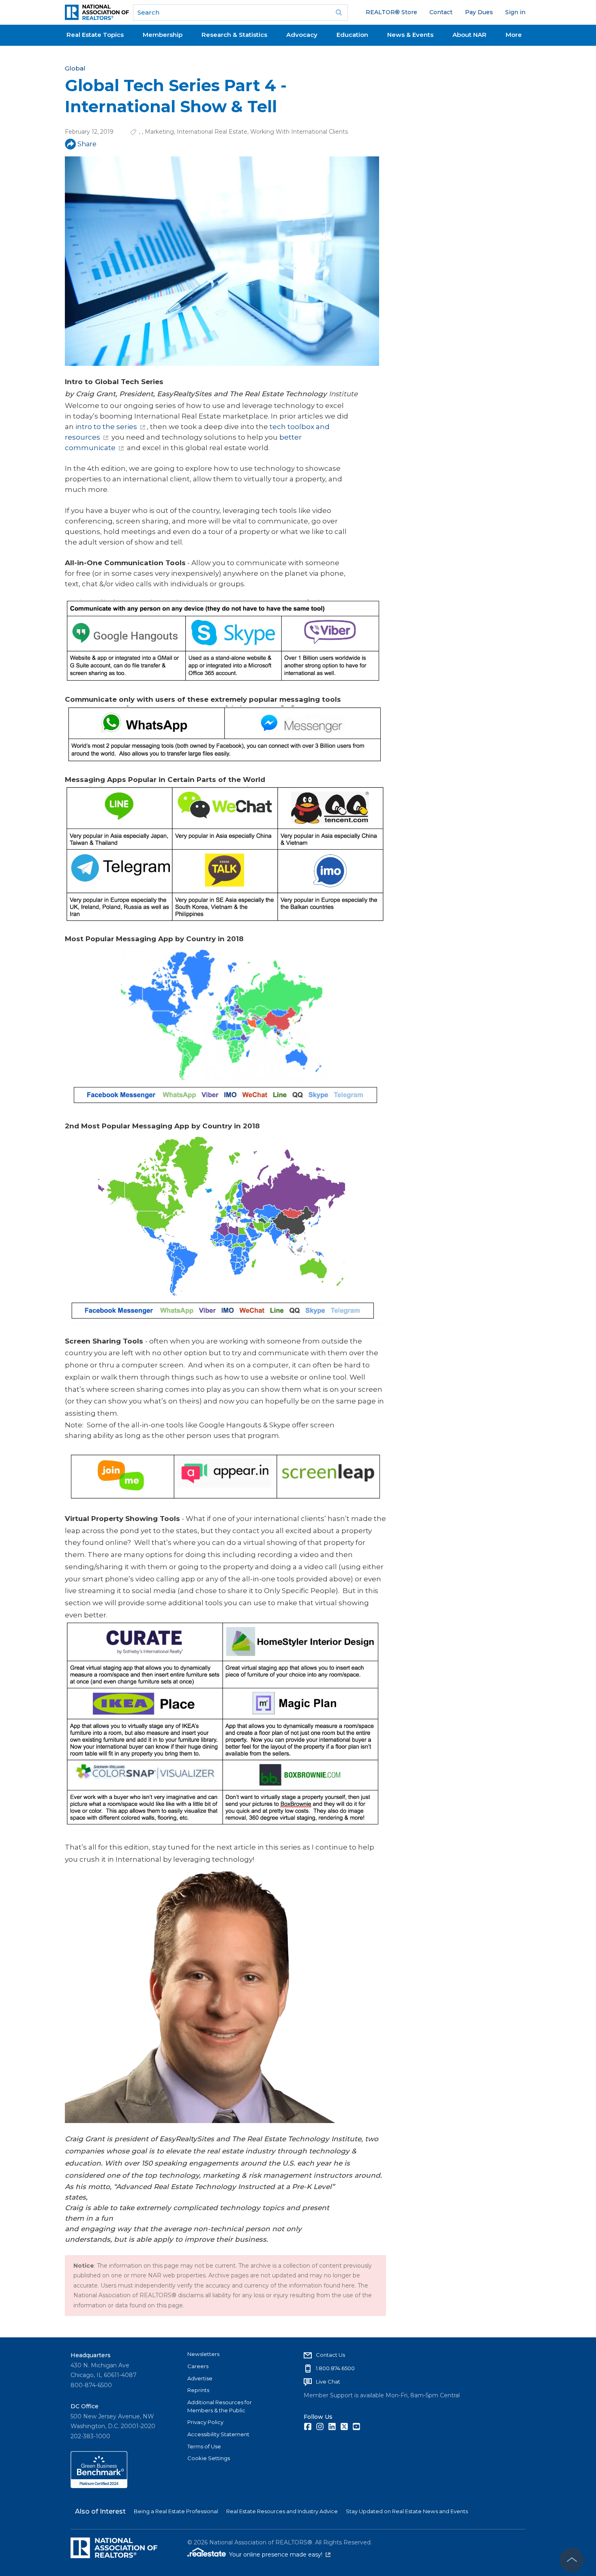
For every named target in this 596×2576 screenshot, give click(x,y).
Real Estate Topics (95, 35)
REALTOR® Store (391, 12)
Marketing (159, 132)
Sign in (515, 12)
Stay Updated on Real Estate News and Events (407, 2511)
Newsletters (203, 2354)
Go (339, 13)
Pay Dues (479, 12)
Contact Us (330, 2355)
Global (75, 68)
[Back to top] (572, 2560)
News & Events (410, 35)
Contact (441, 12)
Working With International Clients (299, 132)
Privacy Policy (205, 2422)
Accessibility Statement (218, 2434)
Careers (198, 2366)
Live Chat (328, 2382)
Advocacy (302, 35)
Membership (163, 35)
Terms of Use (204, 2446)
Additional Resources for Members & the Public (220, 2406)
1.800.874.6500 (335, 2368)
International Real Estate (212, 132)
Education (352, 35)
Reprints (198, 2390)
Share (87, 144)
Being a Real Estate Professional (176, 2511)
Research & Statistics (234, 35)
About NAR (470, 35)
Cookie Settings (209, 2458)
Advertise (200, 2378)
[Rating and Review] (99, 2486)
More (514, 35)
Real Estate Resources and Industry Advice (282, 2511)
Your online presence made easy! (280, 2555)
